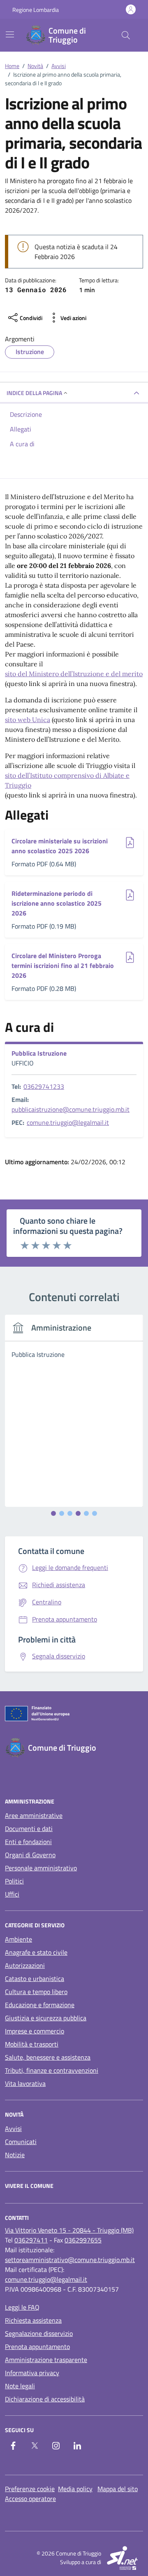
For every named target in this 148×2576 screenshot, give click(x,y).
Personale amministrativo (41, 1868)
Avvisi (13, 2128)
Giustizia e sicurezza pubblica (46, 2018)
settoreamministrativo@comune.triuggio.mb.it (70, 2260)
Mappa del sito (118, 2489)
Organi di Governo (30, 1855)
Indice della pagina (34, 393)
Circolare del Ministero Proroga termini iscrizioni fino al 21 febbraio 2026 (63, 965)
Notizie (15, 2155)
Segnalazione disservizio (39, 2333)
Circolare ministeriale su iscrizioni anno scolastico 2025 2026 (60, 846)
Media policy (75, 2489)
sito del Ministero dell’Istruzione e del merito (74, 674)
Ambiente (18, 1939)
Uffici (12, 1894)
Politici (14, 1881)
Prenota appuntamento (37, 2347)
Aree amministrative (34, 1815)
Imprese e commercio (35, 2031)
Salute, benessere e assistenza (48, 2057)
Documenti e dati (29, 1829)
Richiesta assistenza (33, 2320)
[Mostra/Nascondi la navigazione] (10, 34)
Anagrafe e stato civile (36, 1952)
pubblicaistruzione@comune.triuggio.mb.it (71, 1109)
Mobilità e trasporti (32, 2044)
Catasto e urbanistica (35, 1979)
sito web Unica (28, 720)
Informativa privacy (32, 2373)
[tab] (53, 1513)
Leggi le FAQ (22, 2307)
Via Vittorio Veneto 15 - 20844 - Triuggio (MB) (69, 2230)
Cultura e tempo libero (36, 1992)
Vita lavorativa (25, 2083)
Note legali (20, 2386)
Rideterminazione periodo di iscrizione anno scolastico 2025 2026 (57, 903)
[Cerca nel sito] (126, 35)
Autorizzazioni (25, 1965)
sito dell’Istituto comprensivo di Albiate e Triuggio (67, 780)
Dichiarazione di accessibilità (45, 2399)
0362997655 (83, 2240)
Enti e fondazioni (28, 1842)
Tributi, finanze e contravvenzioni (52, 2070)
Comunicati (21, 2142)
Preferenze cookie (30, 2489)
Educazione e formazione (40, 2005)
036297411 (31, 2240)
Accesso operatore (30, 2499)
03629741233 (44, 1086)
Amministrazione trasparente (46, 2360)
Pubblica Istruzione (39, 1053)
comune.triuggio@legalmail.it (68, 1122)
